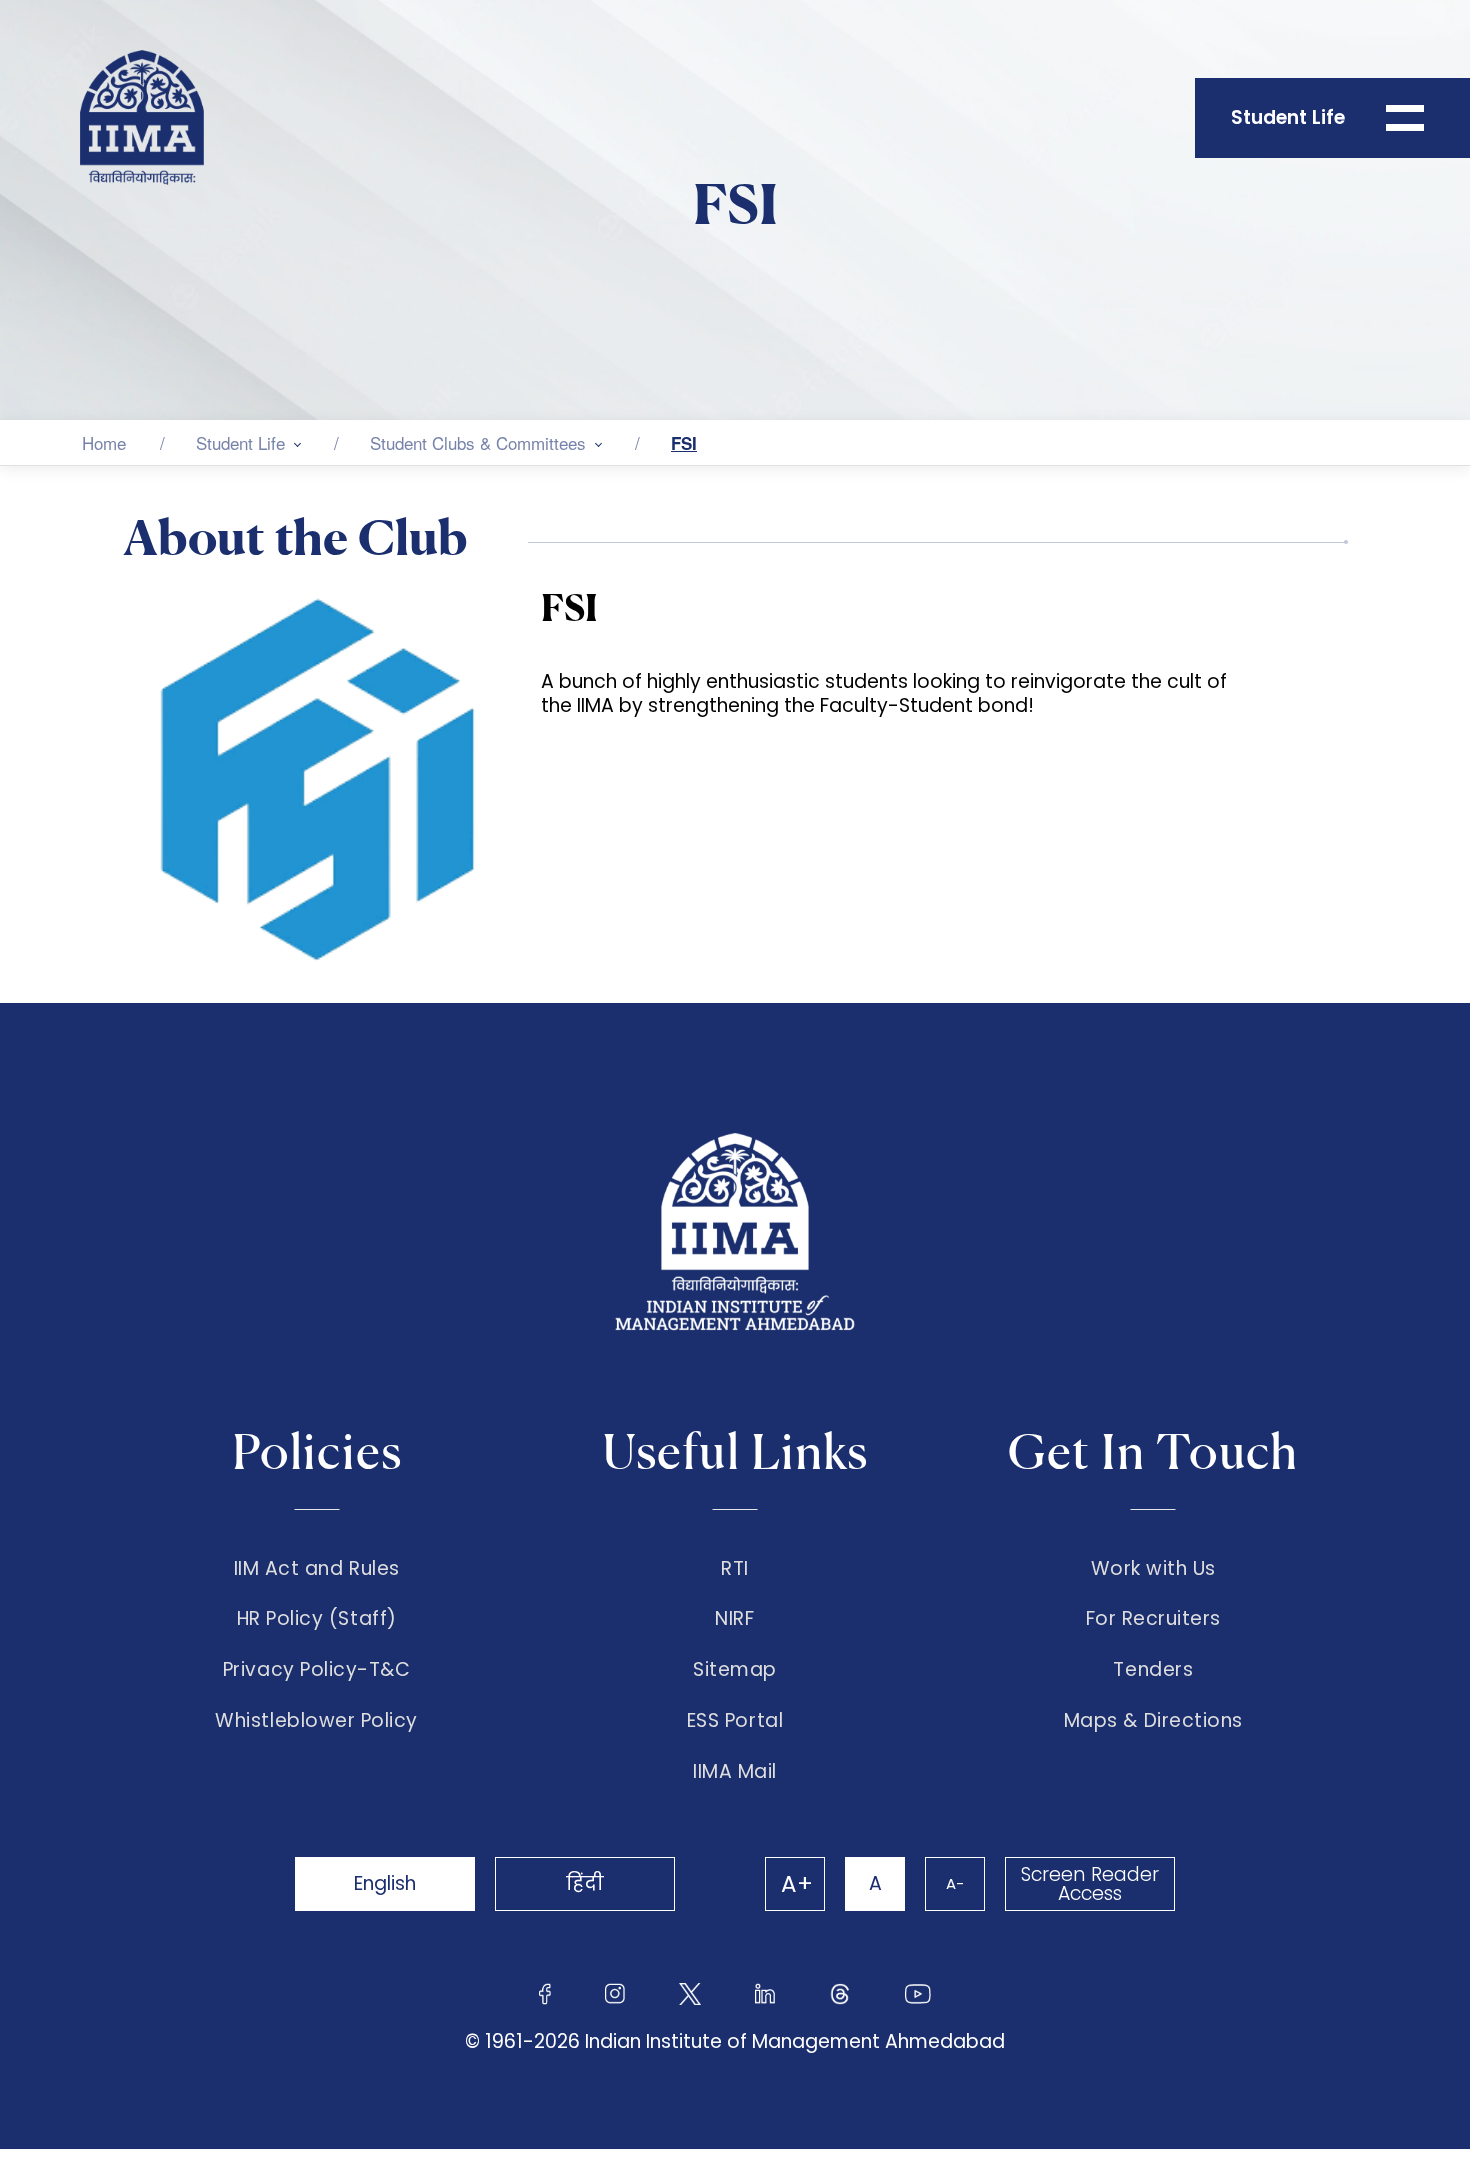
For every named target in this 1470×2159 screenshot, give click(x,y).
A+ (797, 1884)
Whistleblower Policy (316, 1721)
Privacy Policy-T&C (317, 1670)
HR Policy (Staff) (317, 1619)
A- (955, 1883)
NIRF (734, 1619)
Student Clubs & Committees (478, 442)
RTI (735, 1569)
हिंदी (585, 1883)
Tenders (1153, 1670)
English (385, 1883)
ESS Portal (735, 1721)
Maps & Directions (1153, 1721)
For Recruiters (1153, 1619)
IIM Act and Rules (317, 1569)
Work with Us (1153, 1569)
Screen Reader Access (1090, 1884)
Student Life (240, 442)
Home (104, 442)
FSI (684, 443)
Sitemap (735, 1670)
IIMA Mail (735, 1772)
